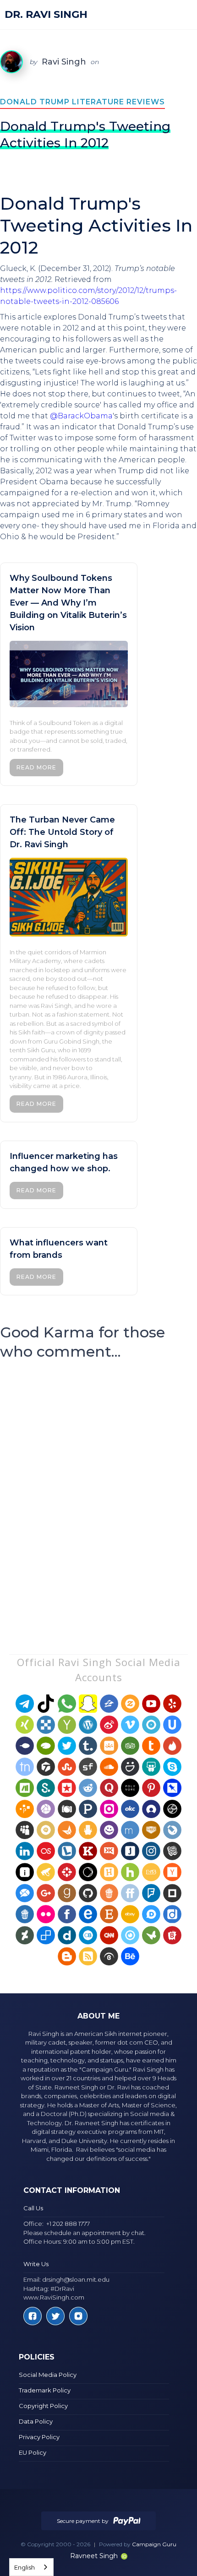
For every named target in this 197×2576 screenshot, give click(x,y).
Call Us (33, 2208)
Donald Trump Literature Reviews (82, 102)
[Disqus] (98, 1489)
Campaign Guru (154, 2544)
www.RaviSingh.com (54, 2297)
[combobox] (31, 2567)
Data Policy (36, 2421)
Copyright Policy (43, 2406)
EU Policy (33, 2452)
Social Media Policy (48, 2375)
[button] (182, 15)
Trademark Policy (45, 2390)
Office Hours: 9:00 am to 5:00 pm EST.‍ (79, 2241)
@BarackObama (81, 416)
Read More (36, 767)
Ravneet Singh (94, 2556)
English (25, 2567)
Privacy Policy (39, 2437)
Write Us (36, 2264)
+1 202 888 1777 (68, 2224)
